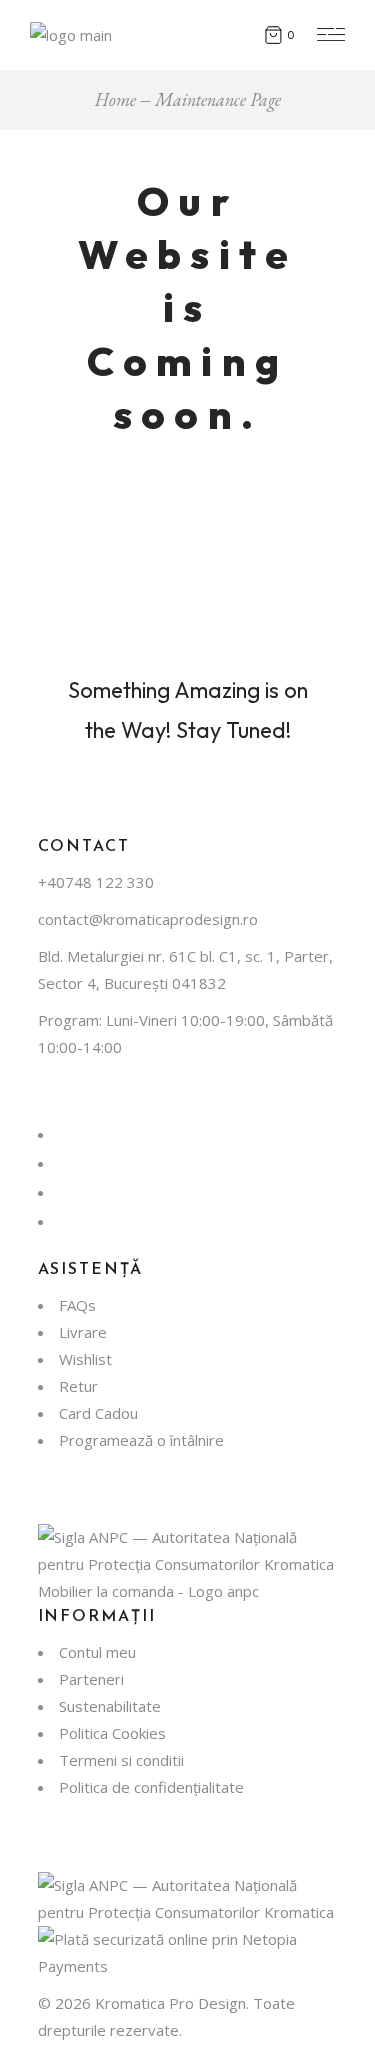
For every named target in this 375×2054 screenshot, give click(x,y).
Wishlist (85, 1359)
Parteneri (91, 1679)
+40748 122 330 (96, 882)
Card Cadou (98, 1413)
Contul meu (97, 1652)
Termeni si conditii (121, 1760)
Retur (78, 1386)
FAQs (77, 1305)
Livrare (83, 1332)
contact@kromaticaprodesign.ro (148, 919)
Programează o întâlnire (141, 1440)
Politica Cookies (112, 1733)
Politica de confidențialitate (151, 1787)
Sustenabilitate (110, 1706)
